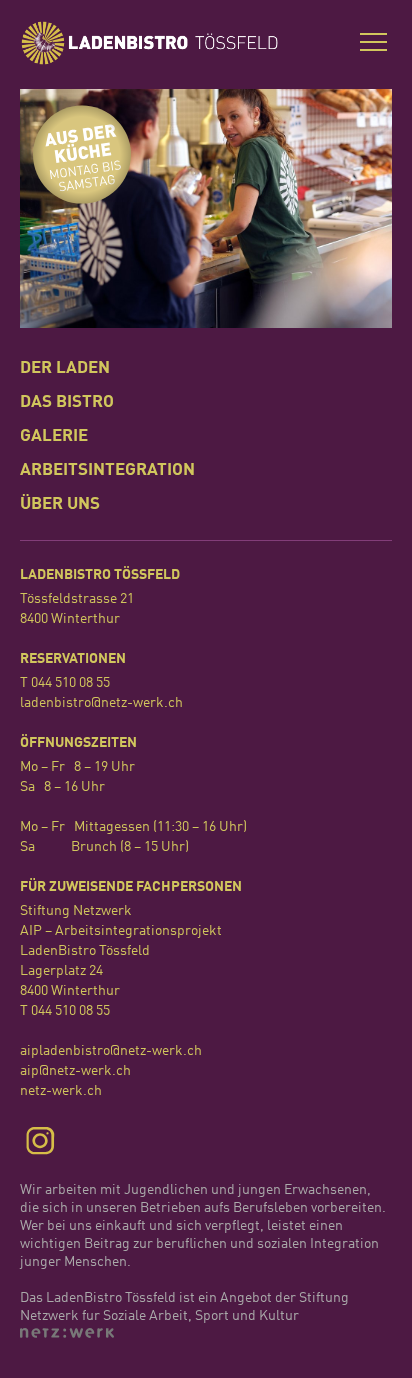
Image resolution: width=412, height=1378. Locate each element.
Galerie (54, 436)
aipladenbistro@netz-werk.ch (111, 1051)
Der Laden (65, 368)
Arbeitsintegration (107, 470)
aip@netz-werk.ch (75, 1071)
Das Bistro (67, 402)
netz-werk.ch (61, 1091)
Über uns (60, 504)
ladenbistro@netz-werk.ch (101, 703)
